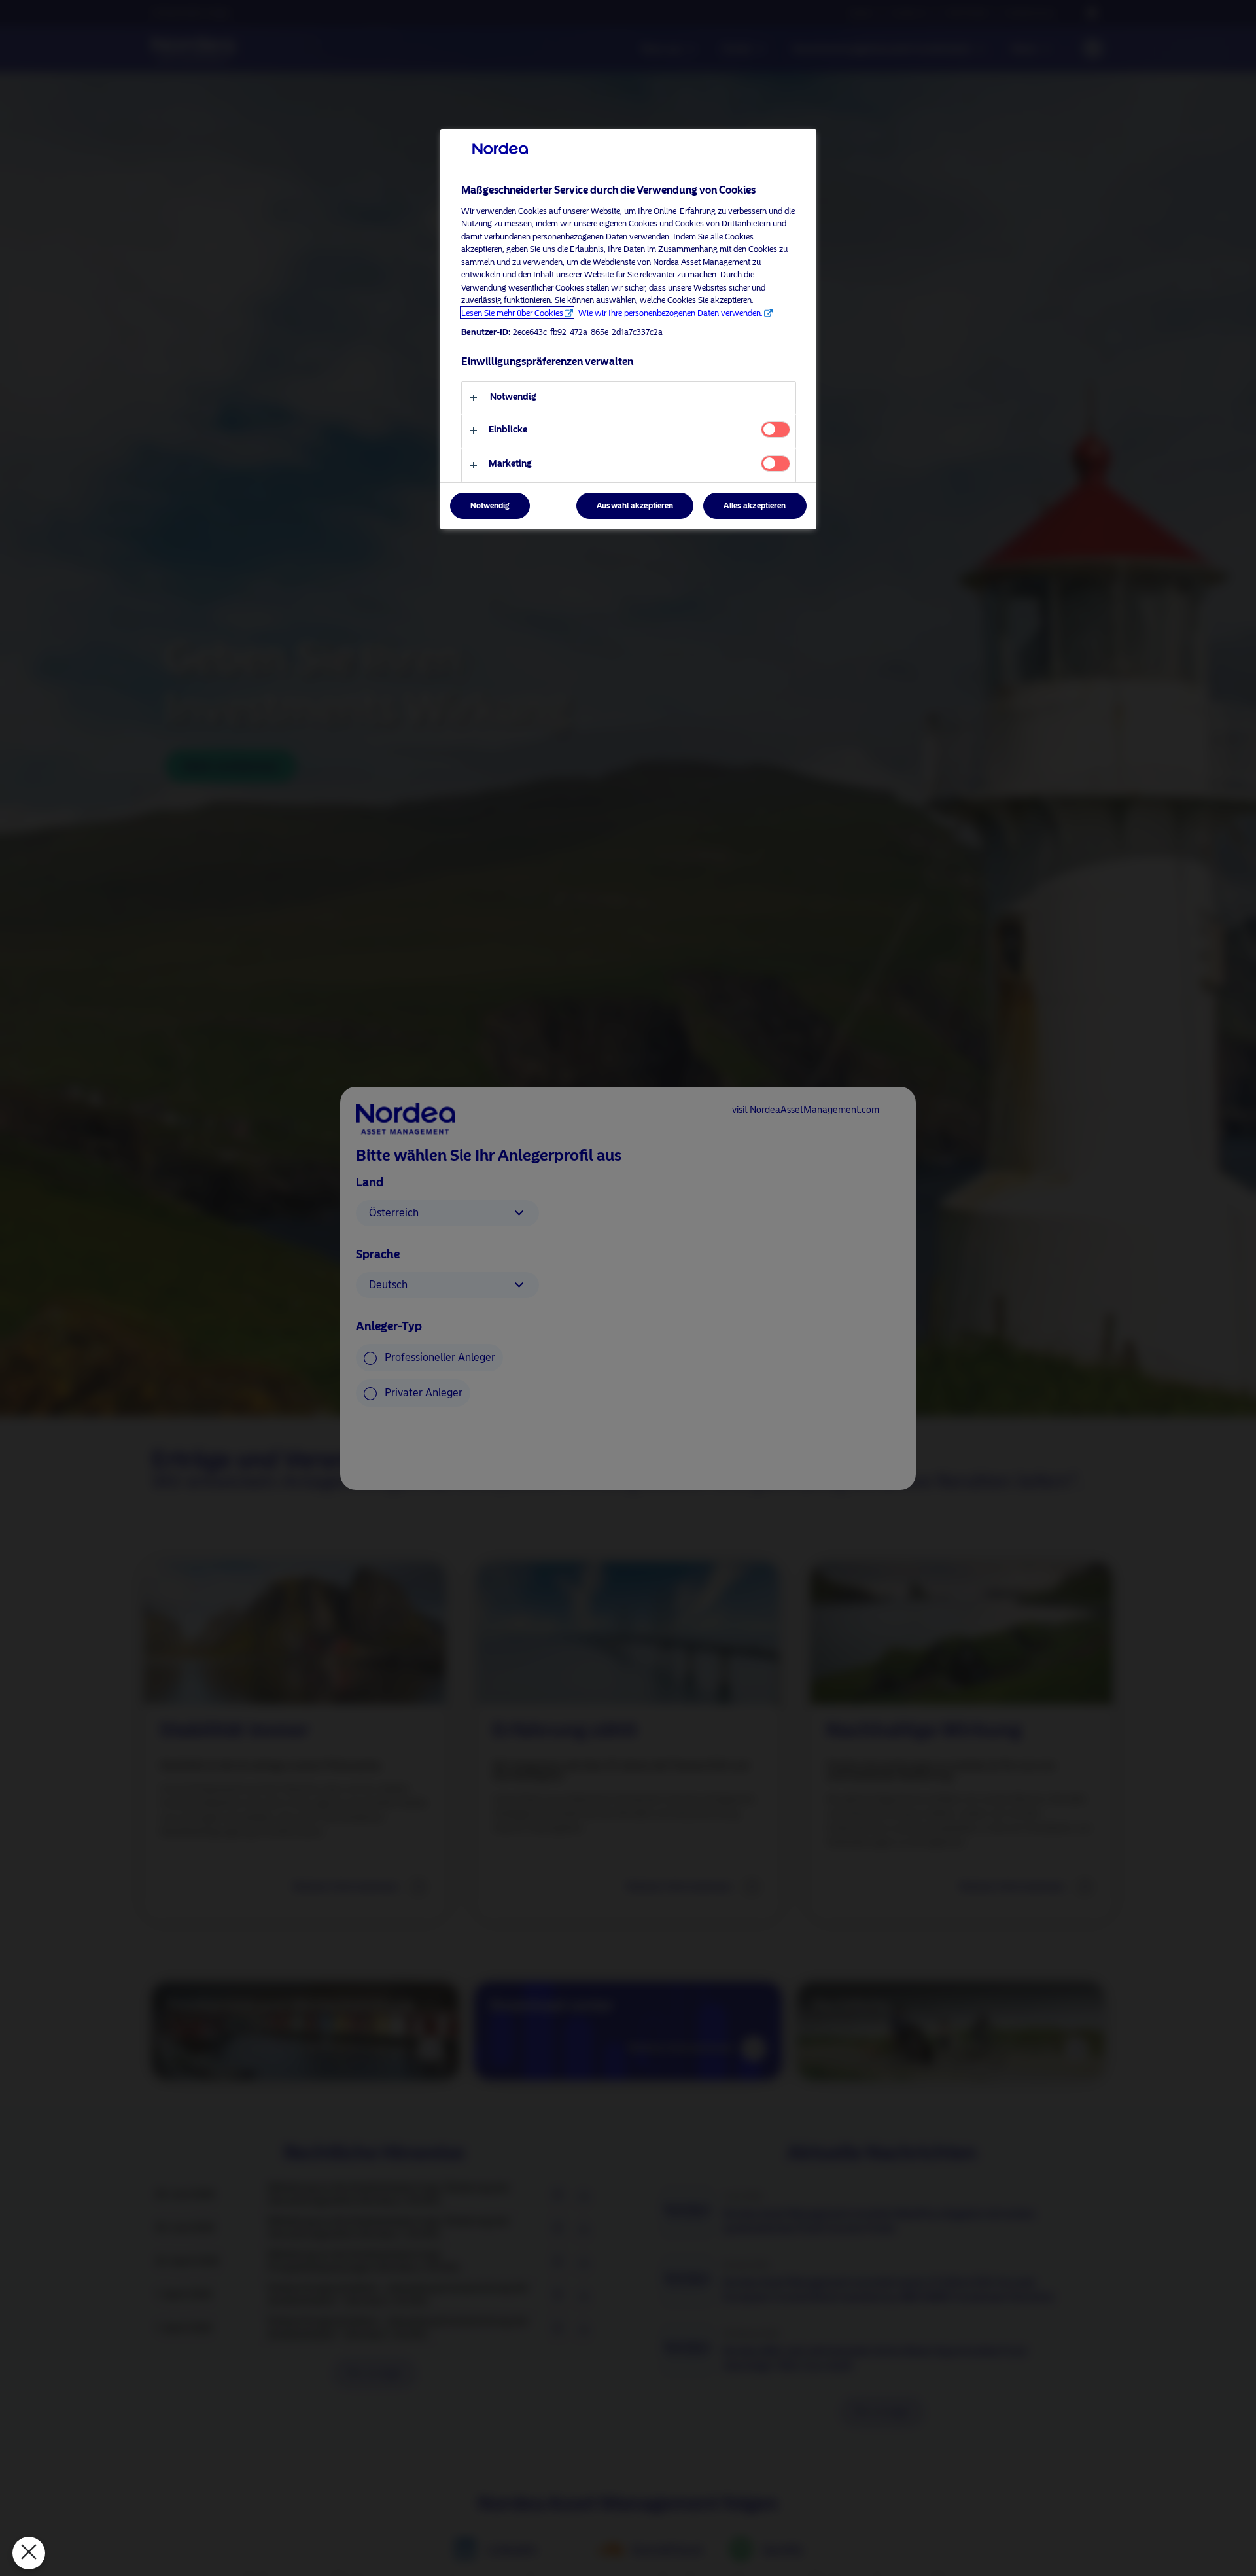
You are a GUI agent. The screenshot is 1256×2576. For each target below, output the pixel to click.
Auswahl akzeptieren (635, 506)
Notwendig (490, 506)
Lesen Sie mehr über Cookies (512, 312)
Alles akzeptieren (755, 506)
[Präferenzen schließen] (29, 2553)
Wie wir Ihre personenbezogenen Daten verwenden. (671, 312)
